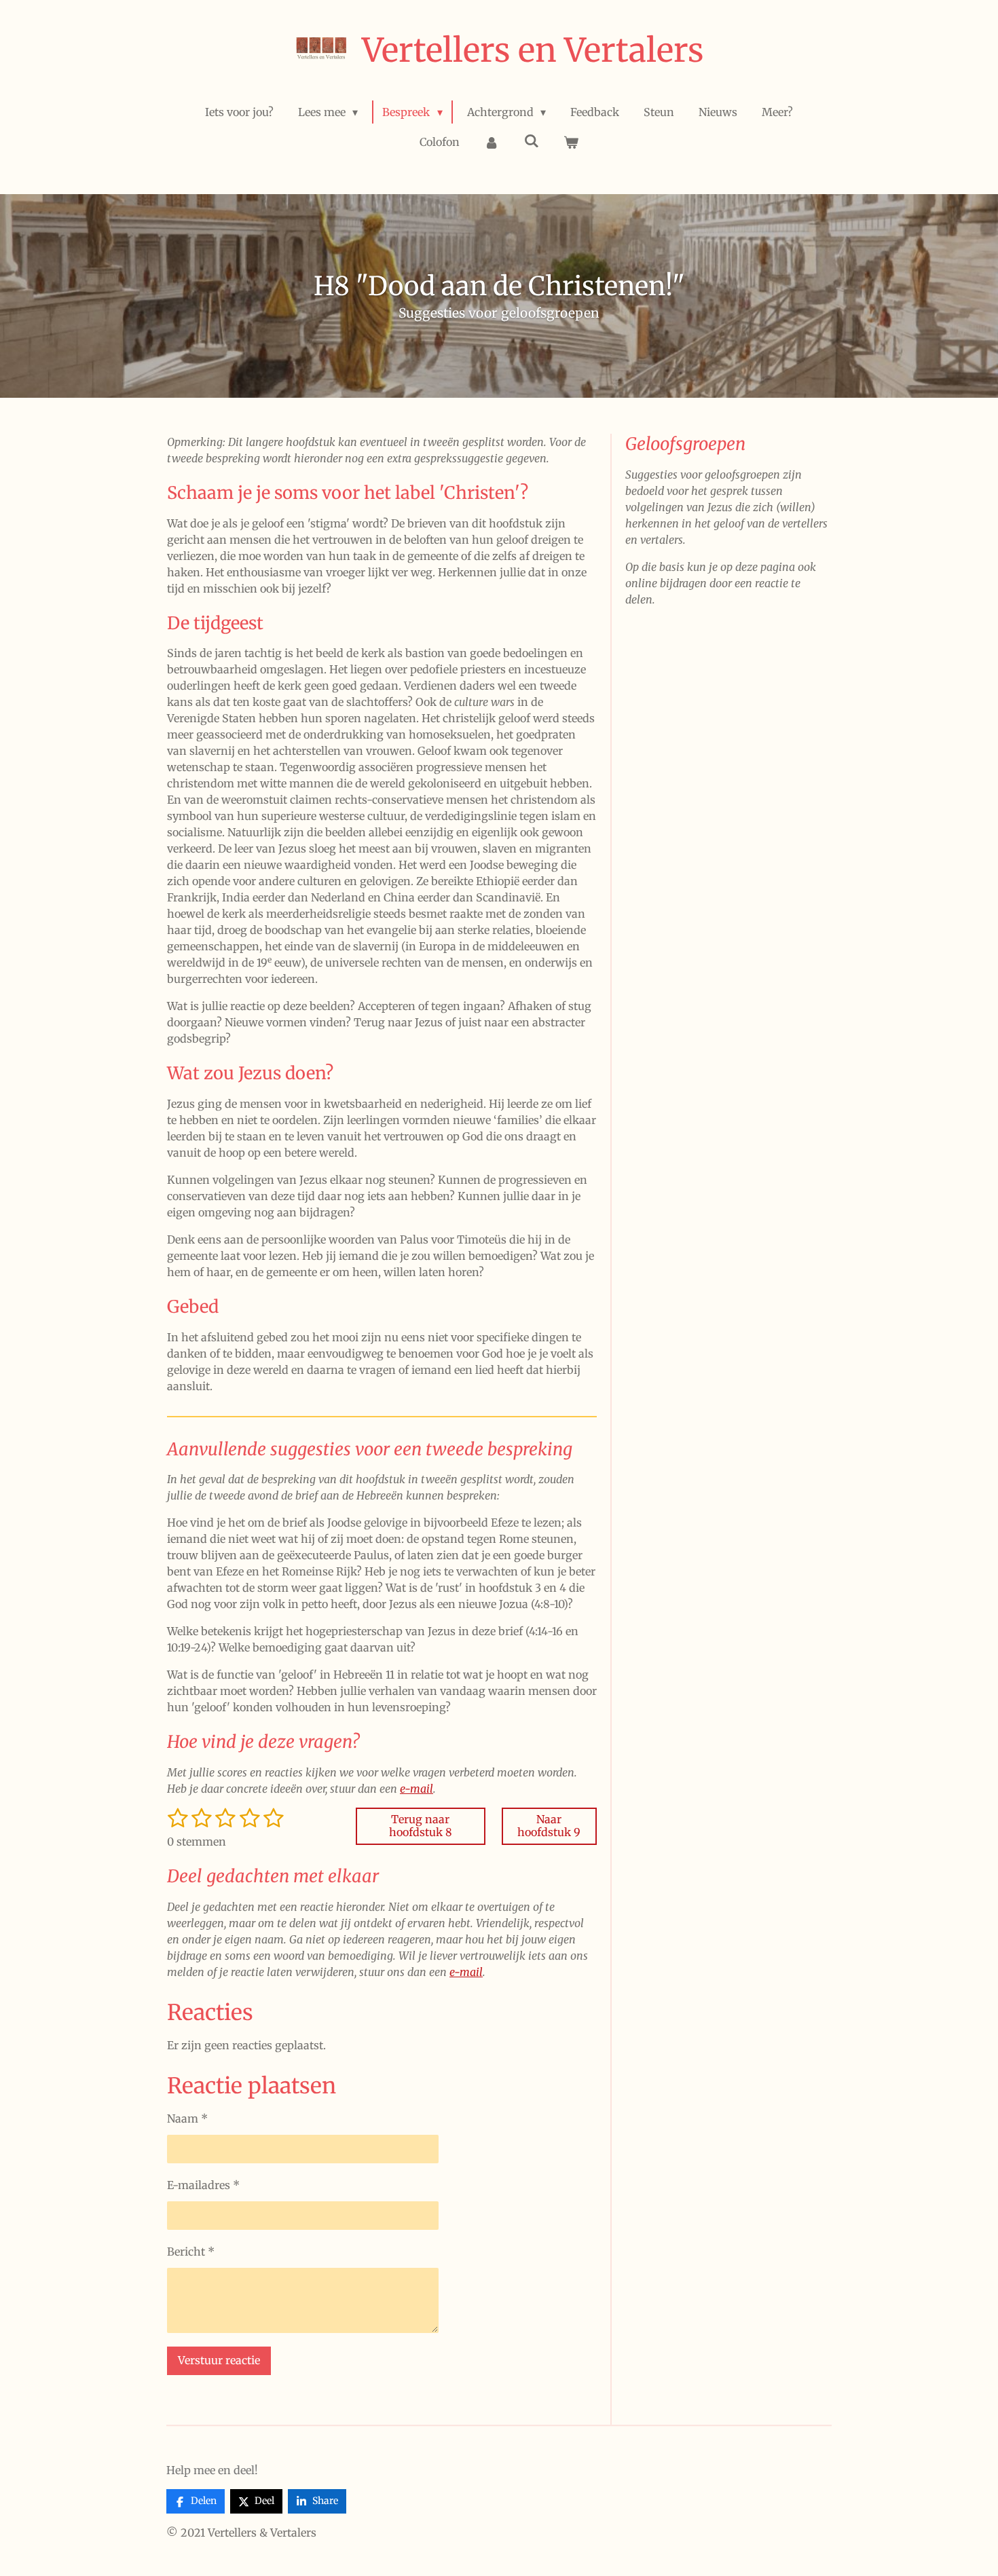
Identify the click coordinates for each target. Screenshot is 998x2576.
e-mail (417, 1789)
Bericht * (191, 2252)
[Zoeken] (531, 141)
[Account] (492, 142)
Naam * (187, 2118)
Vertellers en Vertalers (533, 50)
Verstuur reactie (219, 2360)
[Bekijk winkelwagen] (571, 142)
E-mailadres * (203, 2185)
